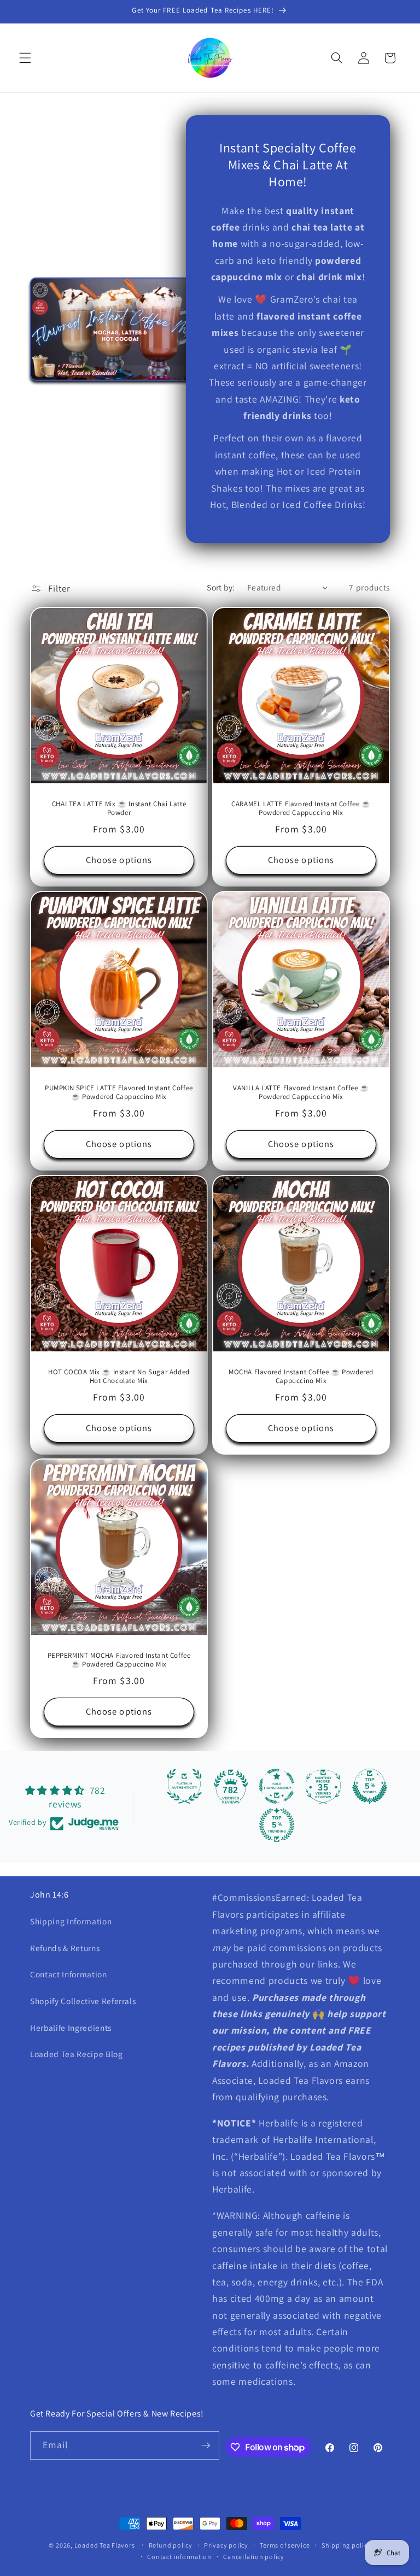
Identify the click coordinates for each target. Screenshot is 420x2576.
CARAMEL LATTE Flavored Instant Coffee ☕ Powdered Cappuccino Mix (301, 809)
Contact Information (69, 1974)
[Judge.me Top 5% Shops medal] (370, 1786)
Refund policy (171, 2545)
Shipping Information (71, 1921)
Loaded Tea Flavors (105, 2545)
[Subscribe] (206, 2445)
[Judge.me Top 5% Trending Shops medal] (277, 1825)
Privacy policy (226, 2545)
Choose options (119, 860)
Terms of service (285, 2545)
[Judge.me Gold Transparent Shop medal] (277, 1786)
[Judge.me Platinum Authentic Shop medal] (184, 1786)
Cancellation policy (254, 2557)
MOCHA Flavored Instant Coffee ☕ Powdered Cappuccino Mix (301, 1376)
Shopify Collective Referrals (83, 2001)
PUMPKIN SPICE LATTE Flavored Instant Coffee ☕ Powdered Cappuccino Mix (119, 1092)
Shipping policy (346, 2545)
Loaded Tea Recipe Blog (77, 2054)
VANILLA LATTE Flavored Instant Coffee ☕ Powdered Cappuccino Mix (301, 1092)
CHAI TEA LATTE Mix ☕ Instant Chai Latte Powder (119, 809)
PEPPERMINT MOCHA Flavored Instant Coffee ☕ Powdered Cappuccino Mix (119, 1660)
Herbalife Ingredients (71, 2028)
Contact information (179, 2557)
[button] (25, 58)
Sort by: (221, 587)
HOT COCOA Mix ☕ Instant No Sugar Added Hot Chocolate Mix (119, 1376)
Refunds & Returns (65, 1948)
